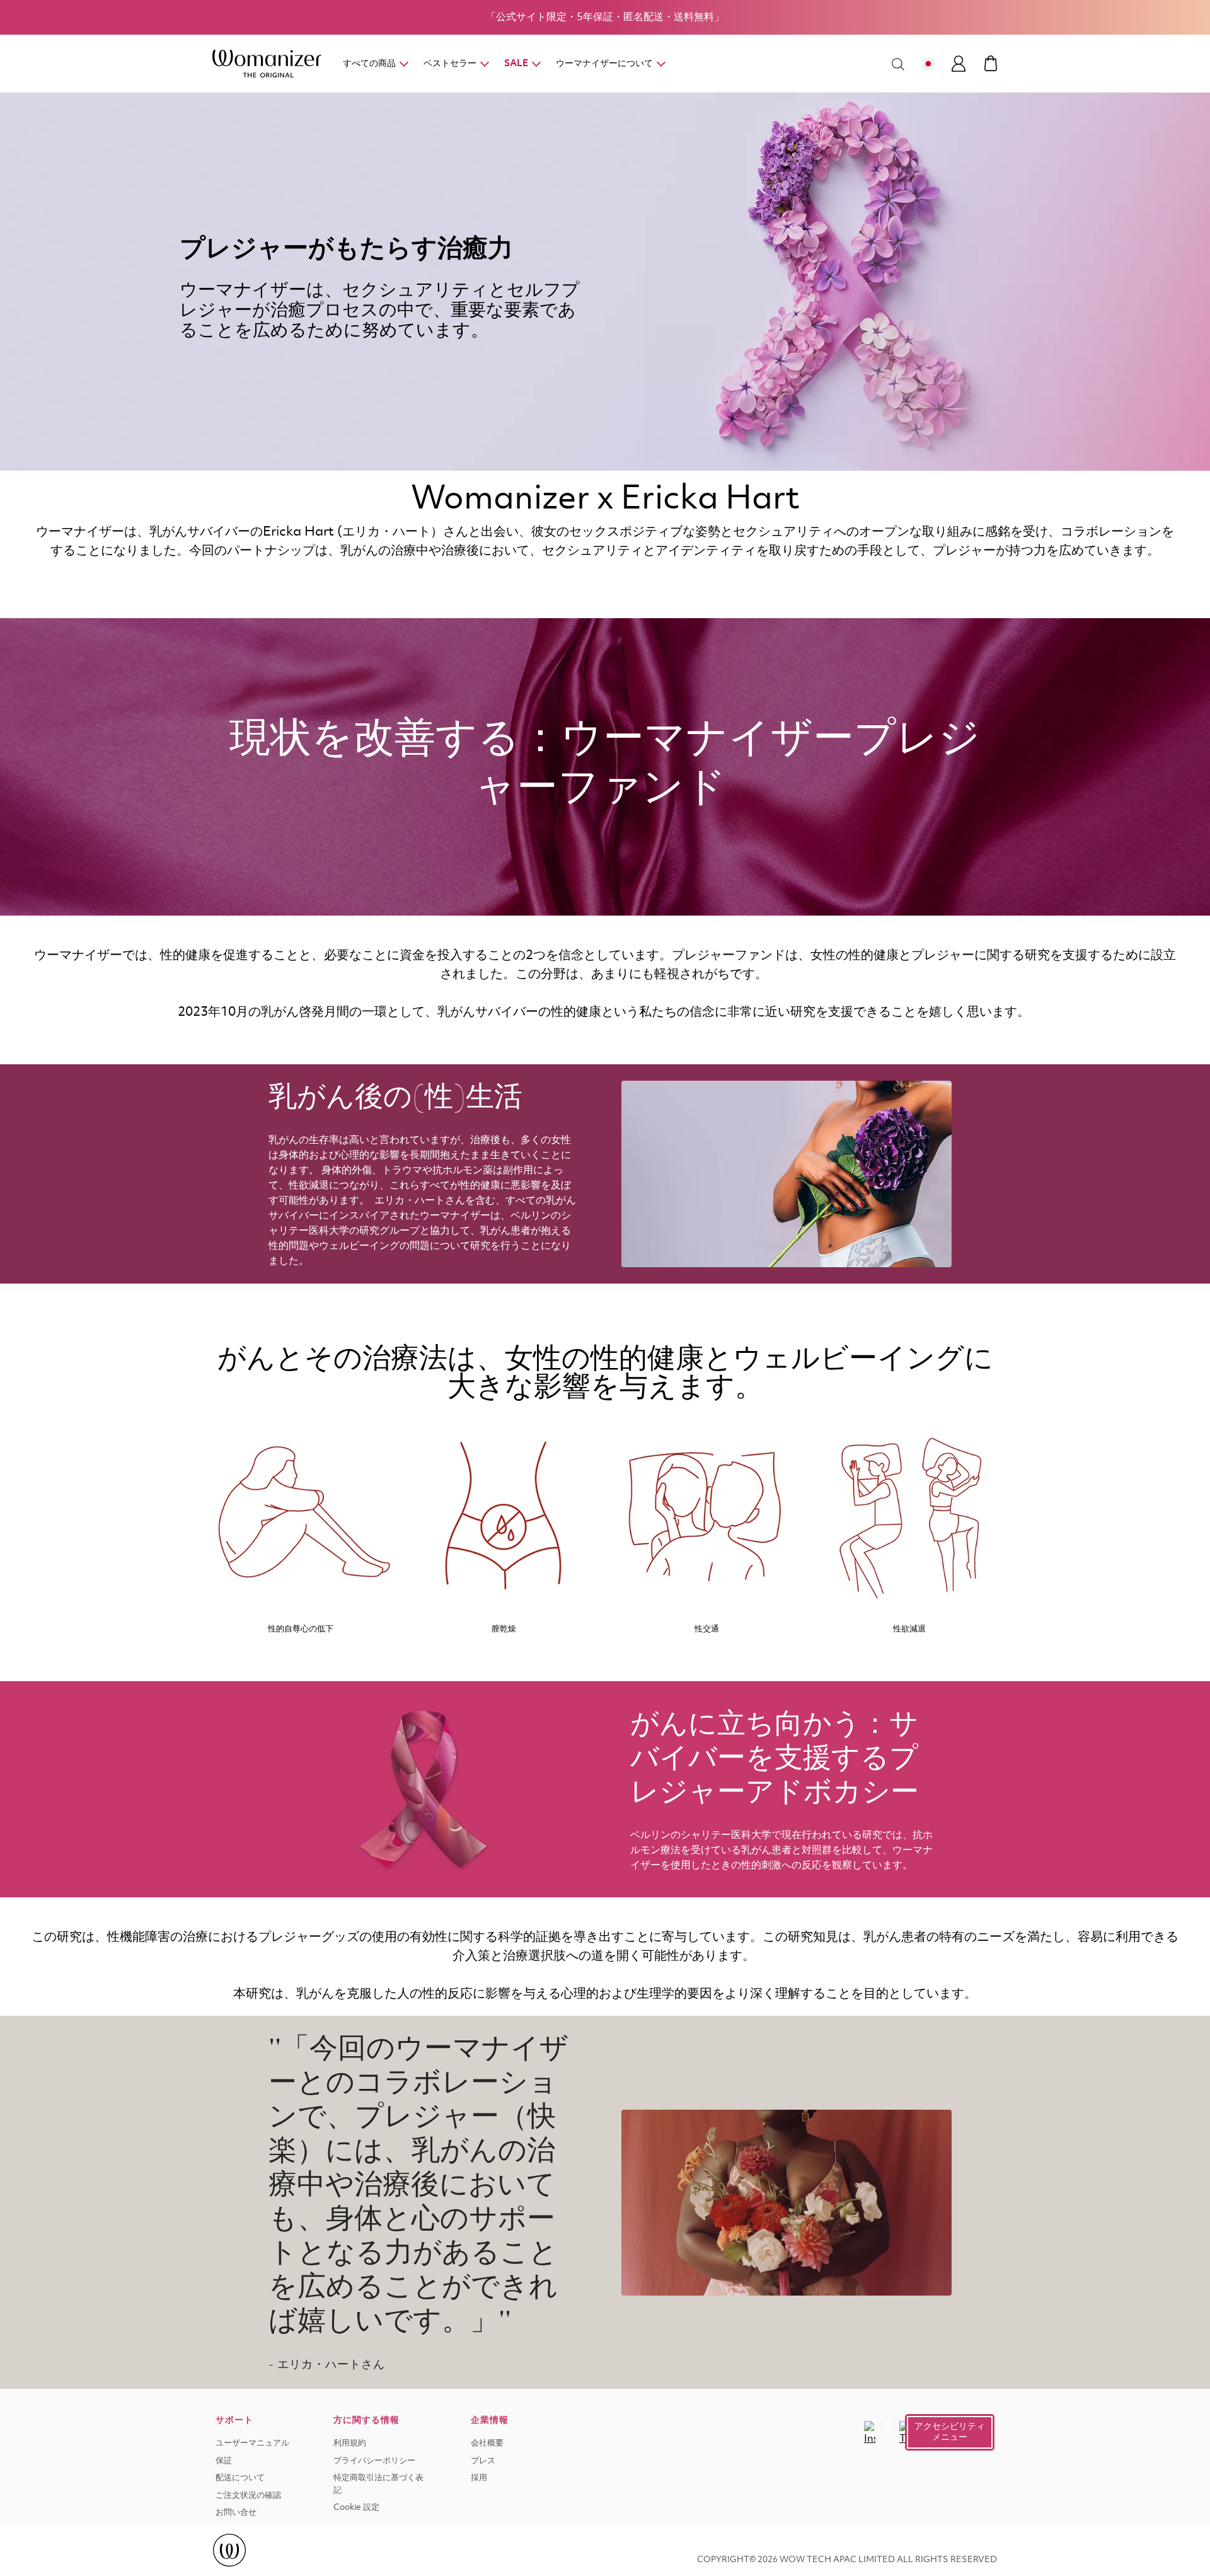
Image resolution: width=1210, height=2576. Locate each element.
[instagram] (870, 2427)
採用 (479, 2478)
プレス (483, 2461)
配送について (240, 2478)
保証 (224, 2461)
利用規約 (350, 2443)
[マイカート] (991, 63)
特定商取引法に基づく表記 (378, 2484)
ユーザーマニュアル (252, 2443)
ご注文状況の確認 (248, 2496)
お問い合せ (236, 2513)
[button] (950, 2432)
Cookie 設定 (356, 2508)
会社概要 (487, 2443)
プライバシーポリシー (374, 2461)
